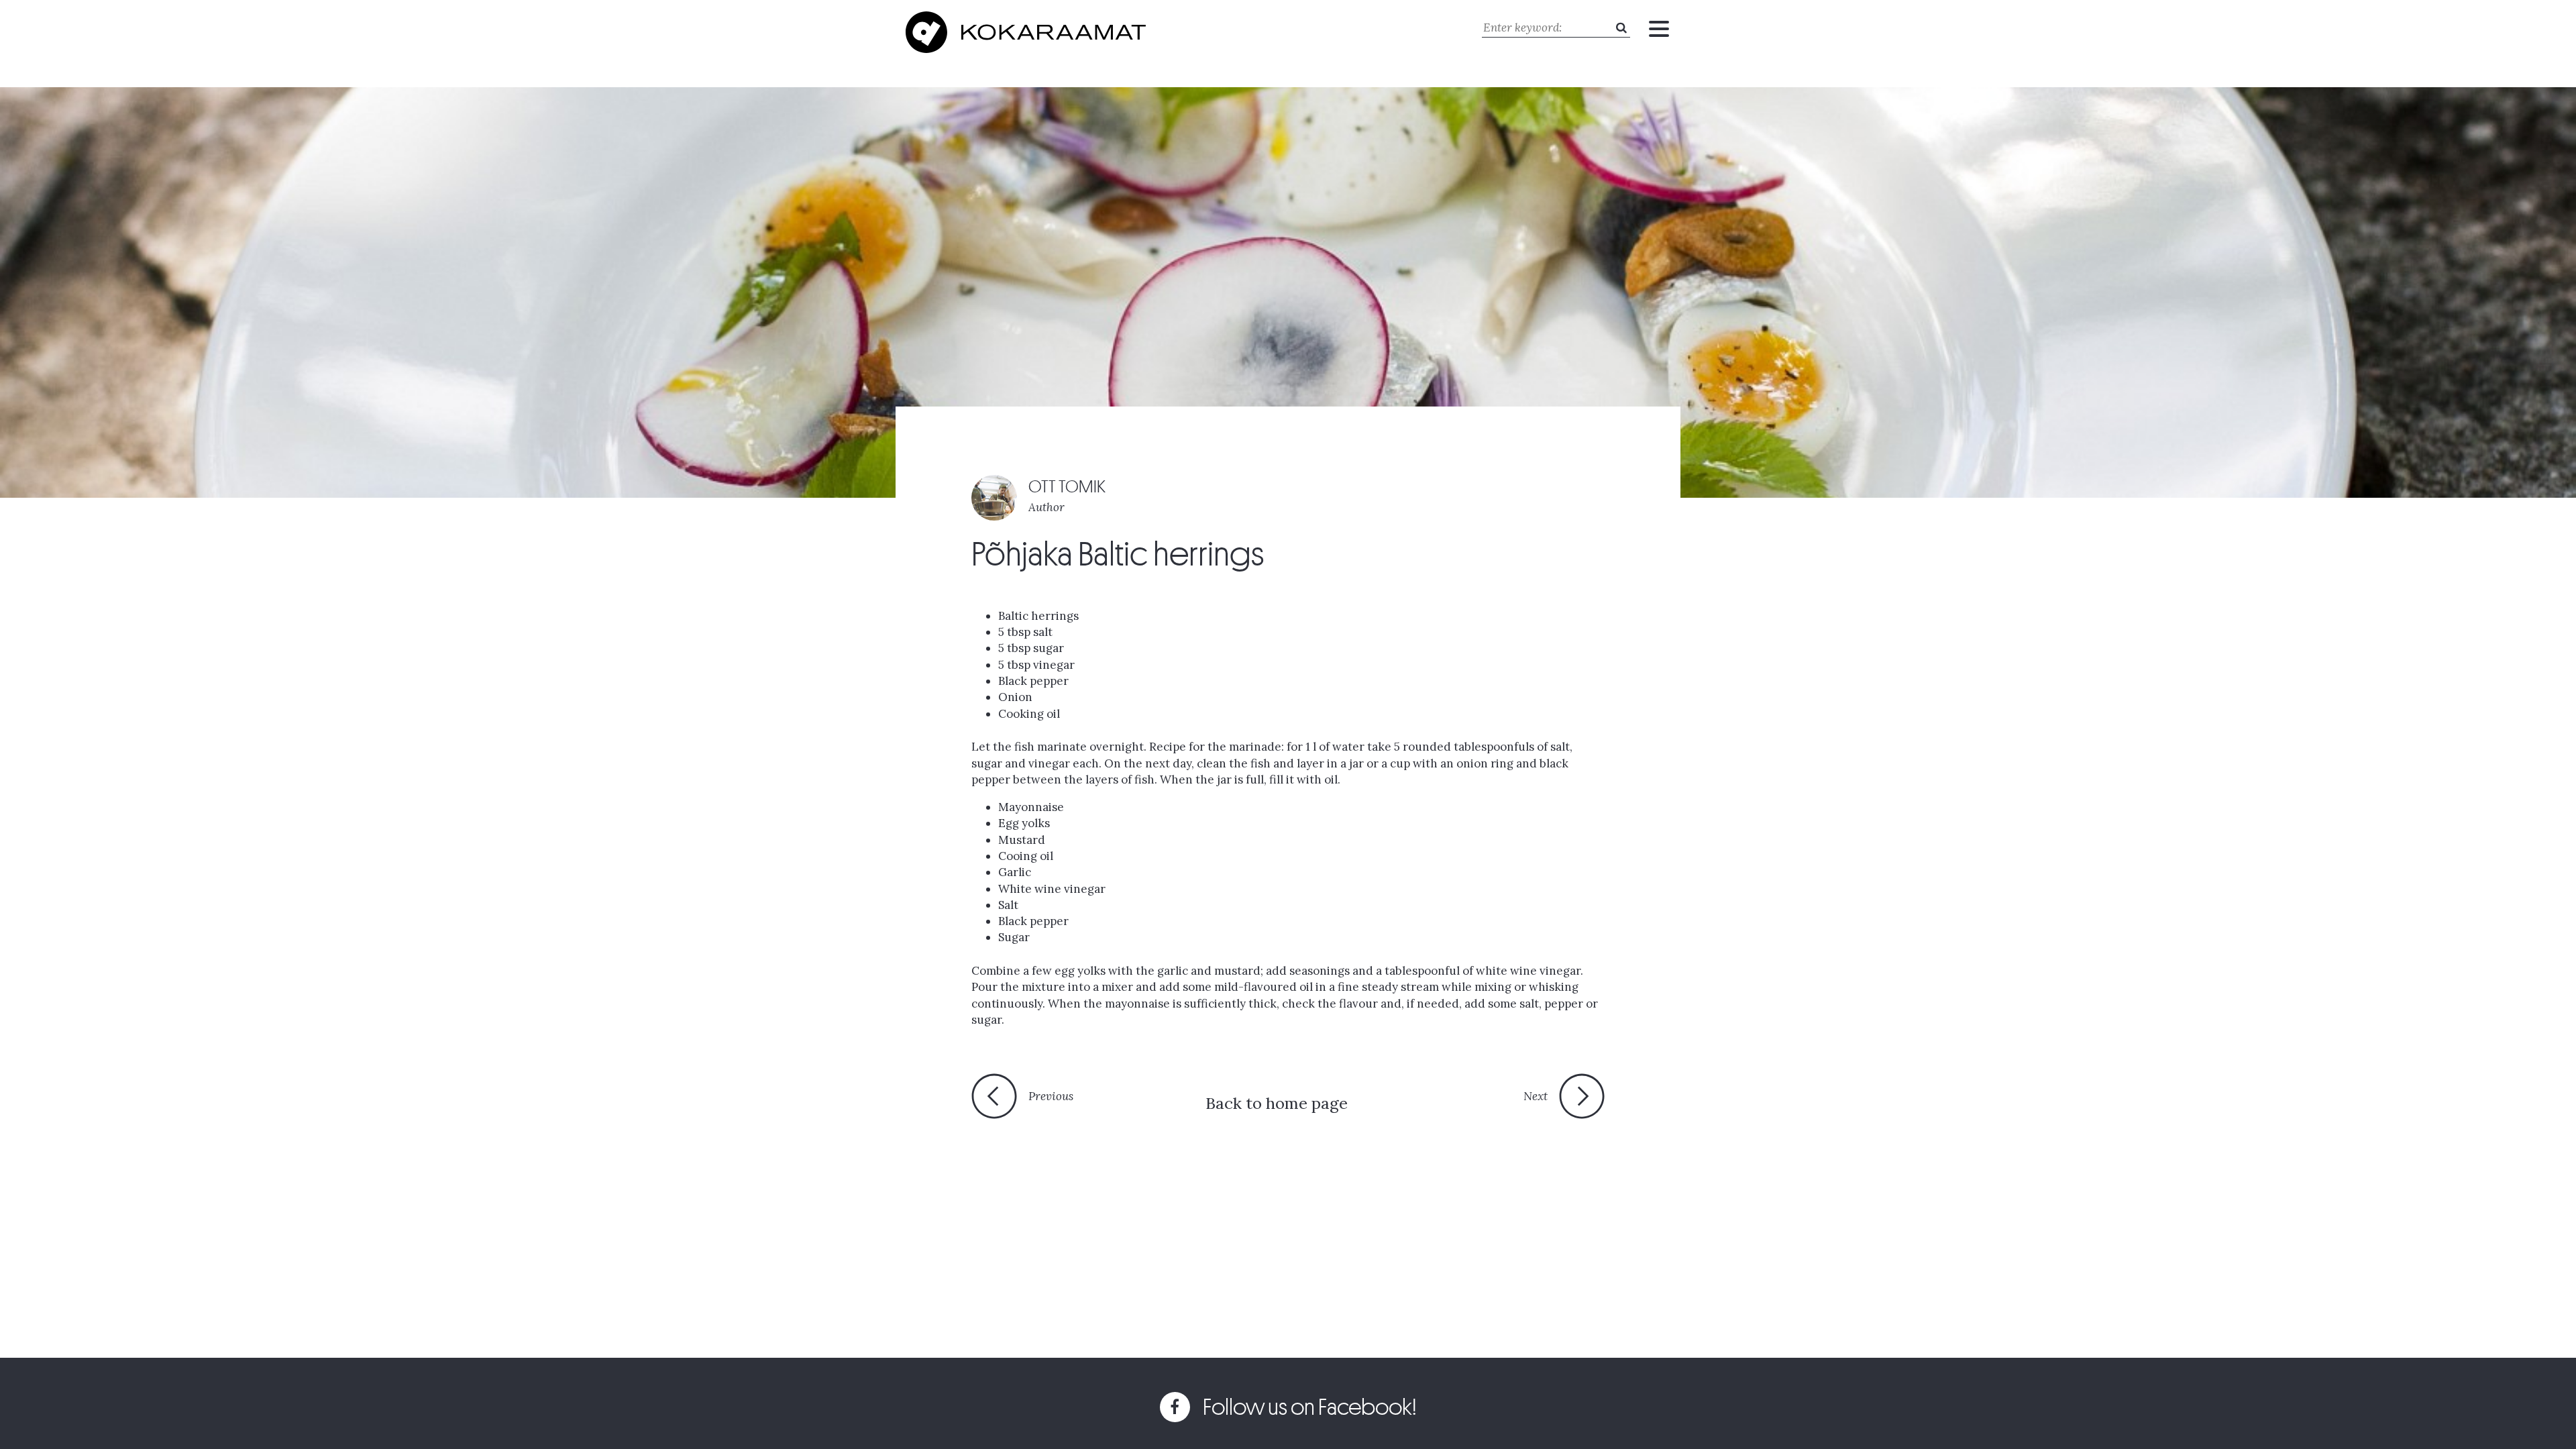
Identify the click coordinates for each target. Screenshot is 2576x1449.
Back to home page (1277, 1103)
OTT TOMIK (1067, 487)
